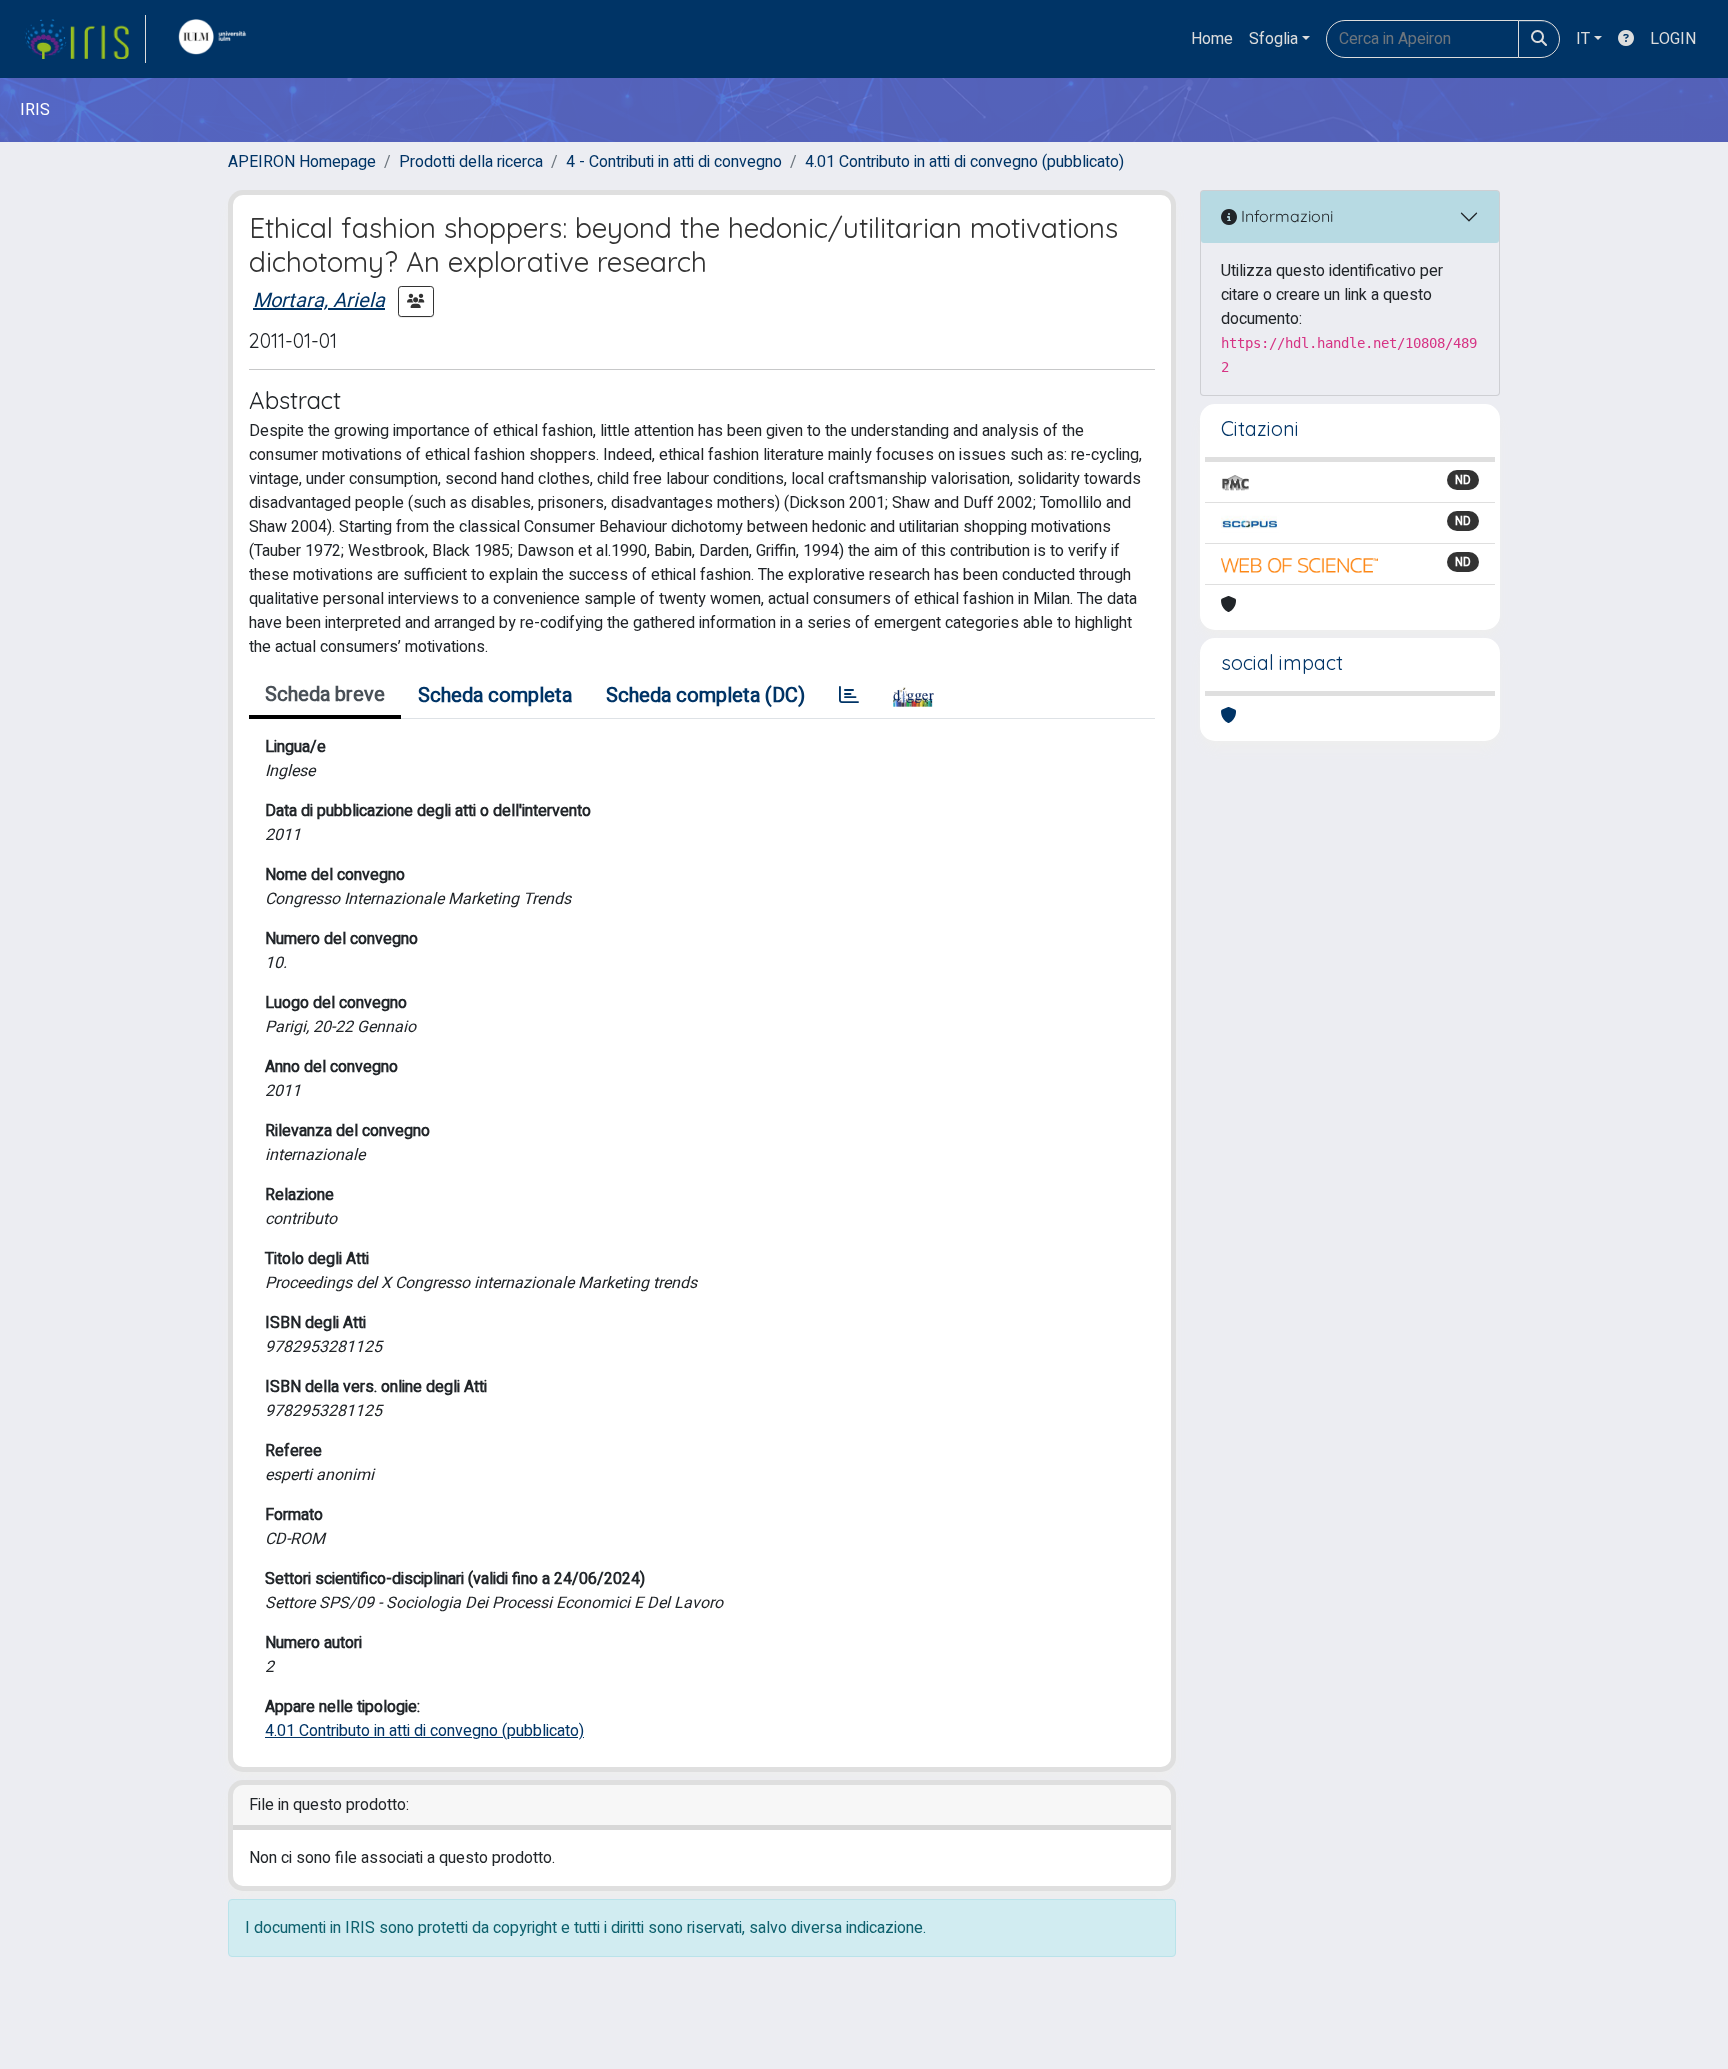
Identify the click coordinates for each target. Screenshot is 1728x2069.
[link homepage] (85, 39)
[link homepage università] (217, 39)
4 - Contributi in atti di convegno (674, 162)
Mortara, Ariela (319, 300)
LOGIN (1673, 39)
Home (1212, 39)
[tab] (849, 696)
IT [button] (1583, 39)
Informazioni (1285, 216)
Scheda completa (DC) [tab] (705, 695)
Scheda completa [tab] (495, 695)
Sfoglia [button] (1273, 39)
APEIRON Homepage (302, 162)
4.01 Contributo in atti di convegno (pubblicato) (964, 162)
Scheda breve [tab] (325, 694)
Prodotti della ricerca (471, 162)
